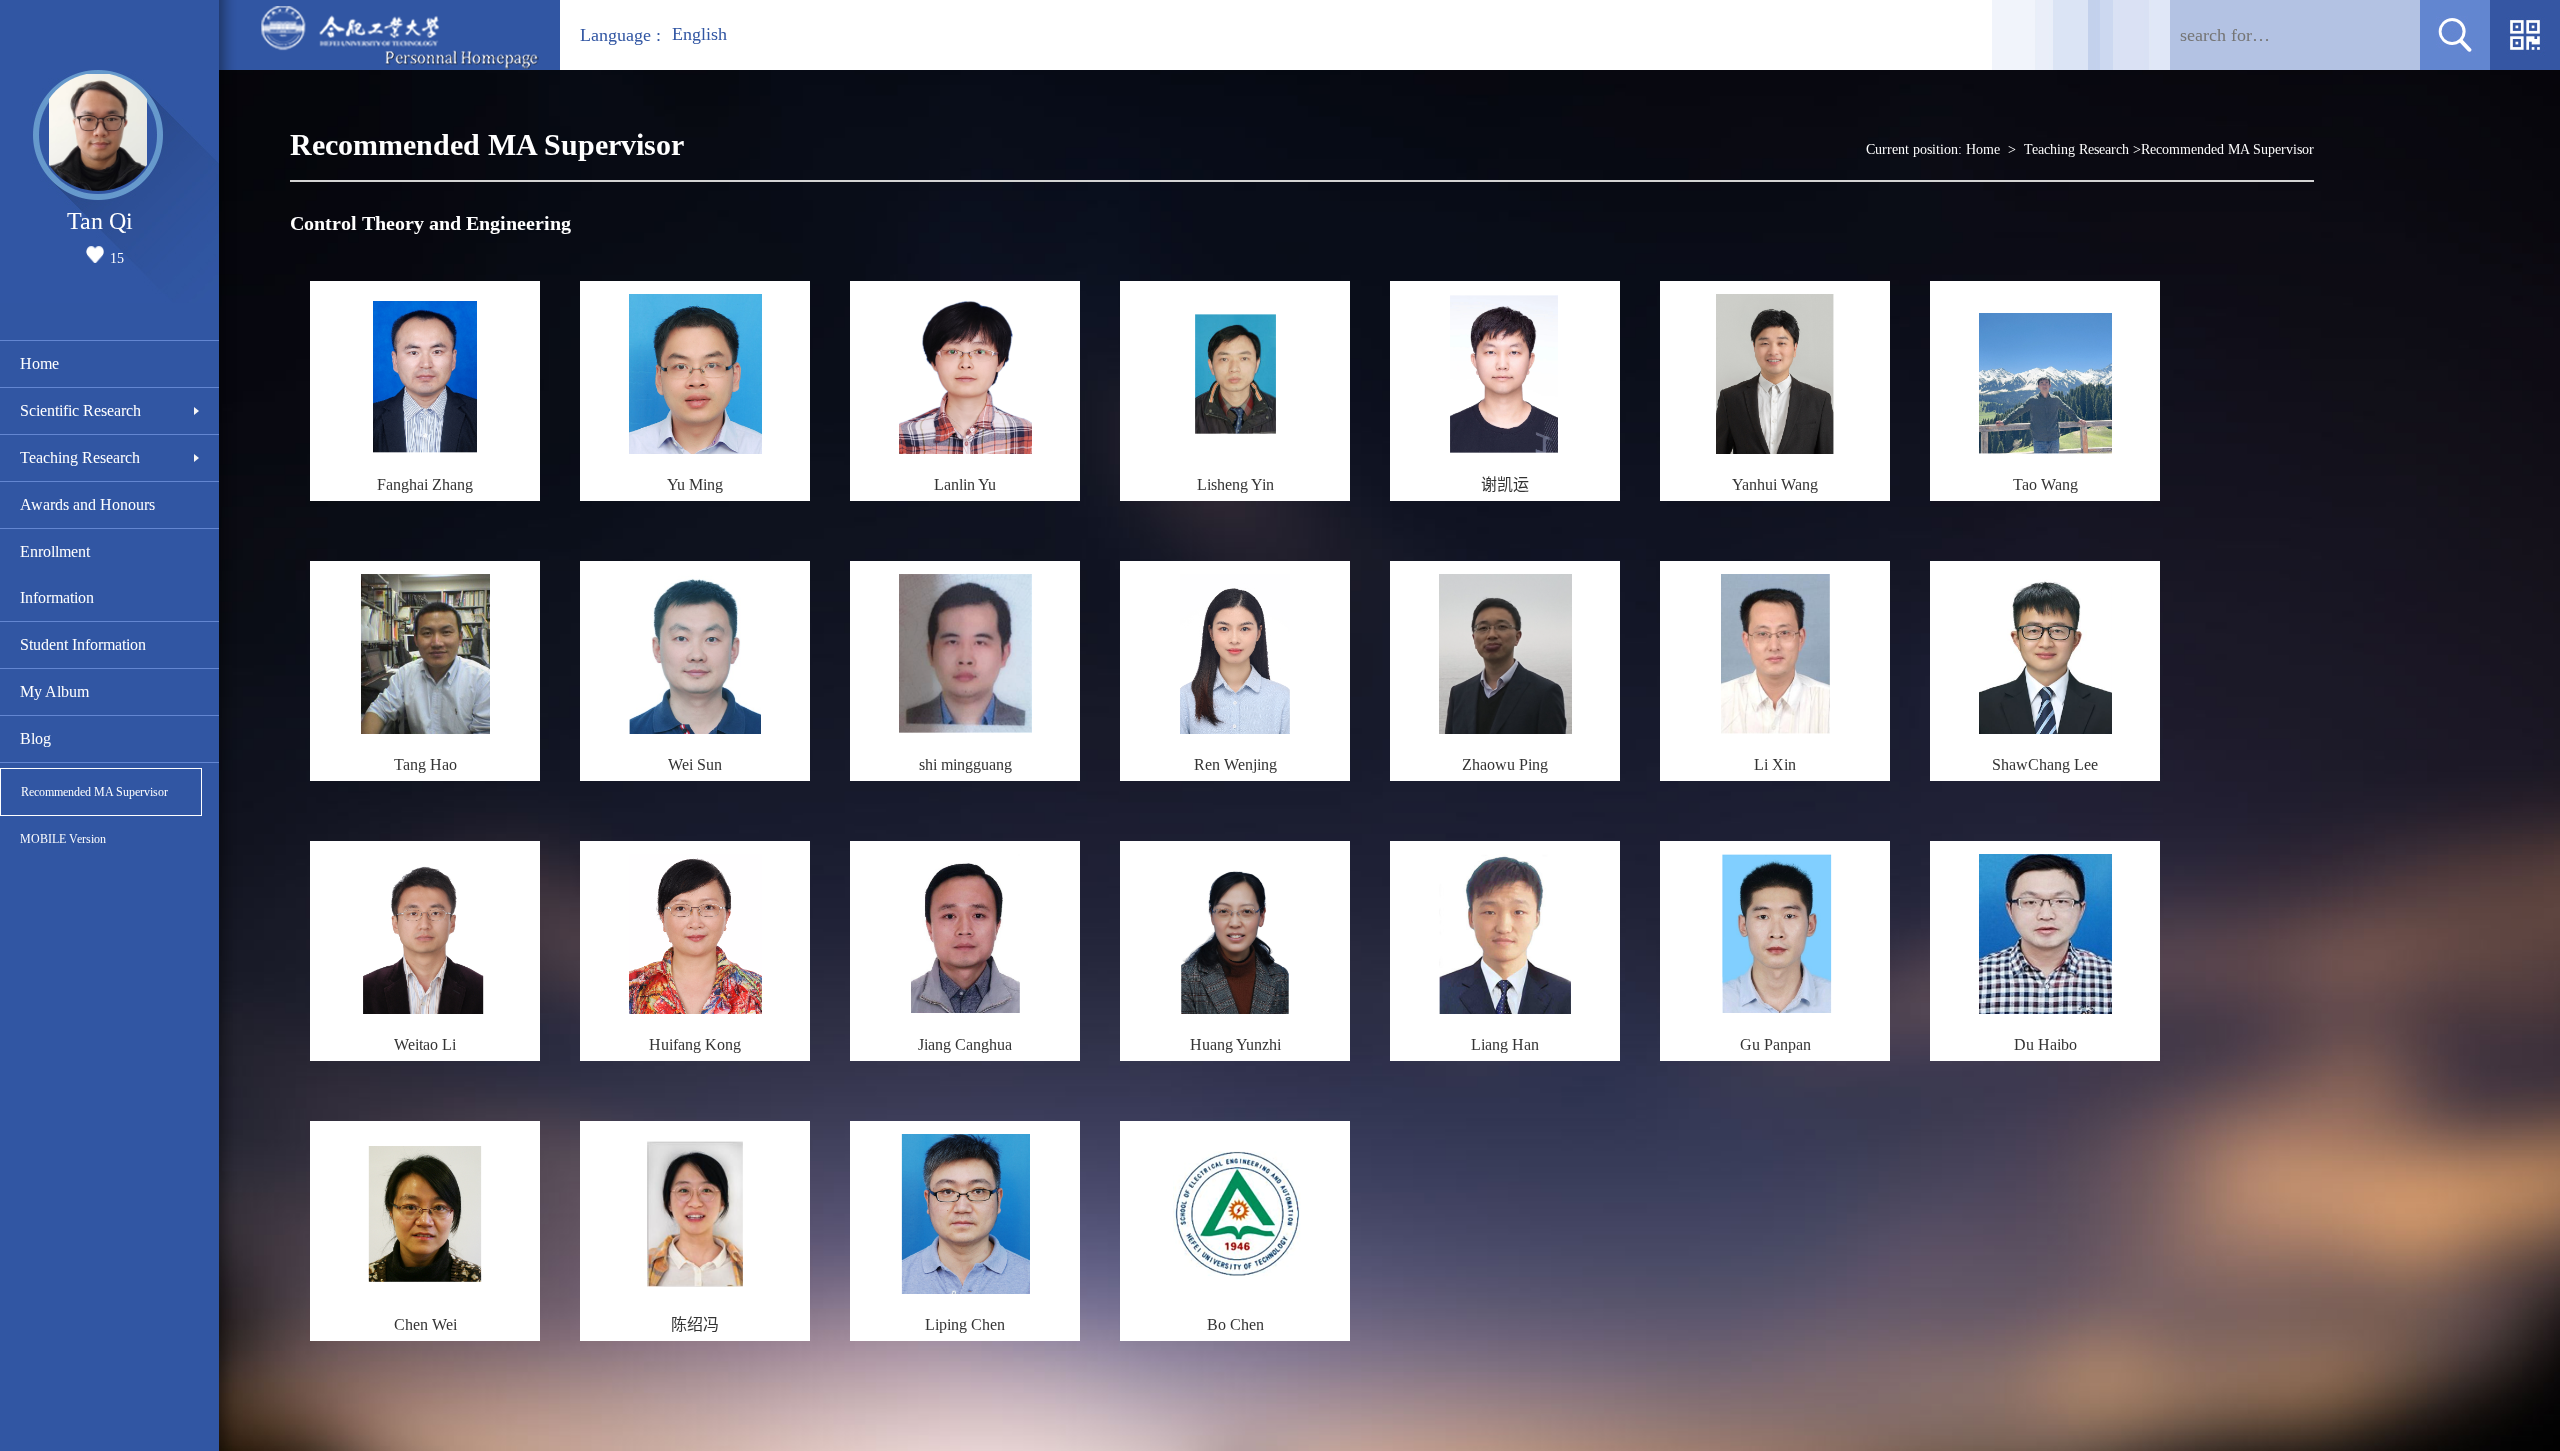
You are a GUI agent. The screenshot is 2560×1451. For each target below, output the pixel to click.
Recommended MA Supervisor (94, 792)
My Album (54, 691)
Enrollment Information (57, 574)
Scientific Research (80, 410)
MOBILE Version (63, 839)
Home (39, 363)
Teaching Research (80, 457)
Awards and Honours (87, 504)
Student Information (83, 644)
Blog (35, 738)
